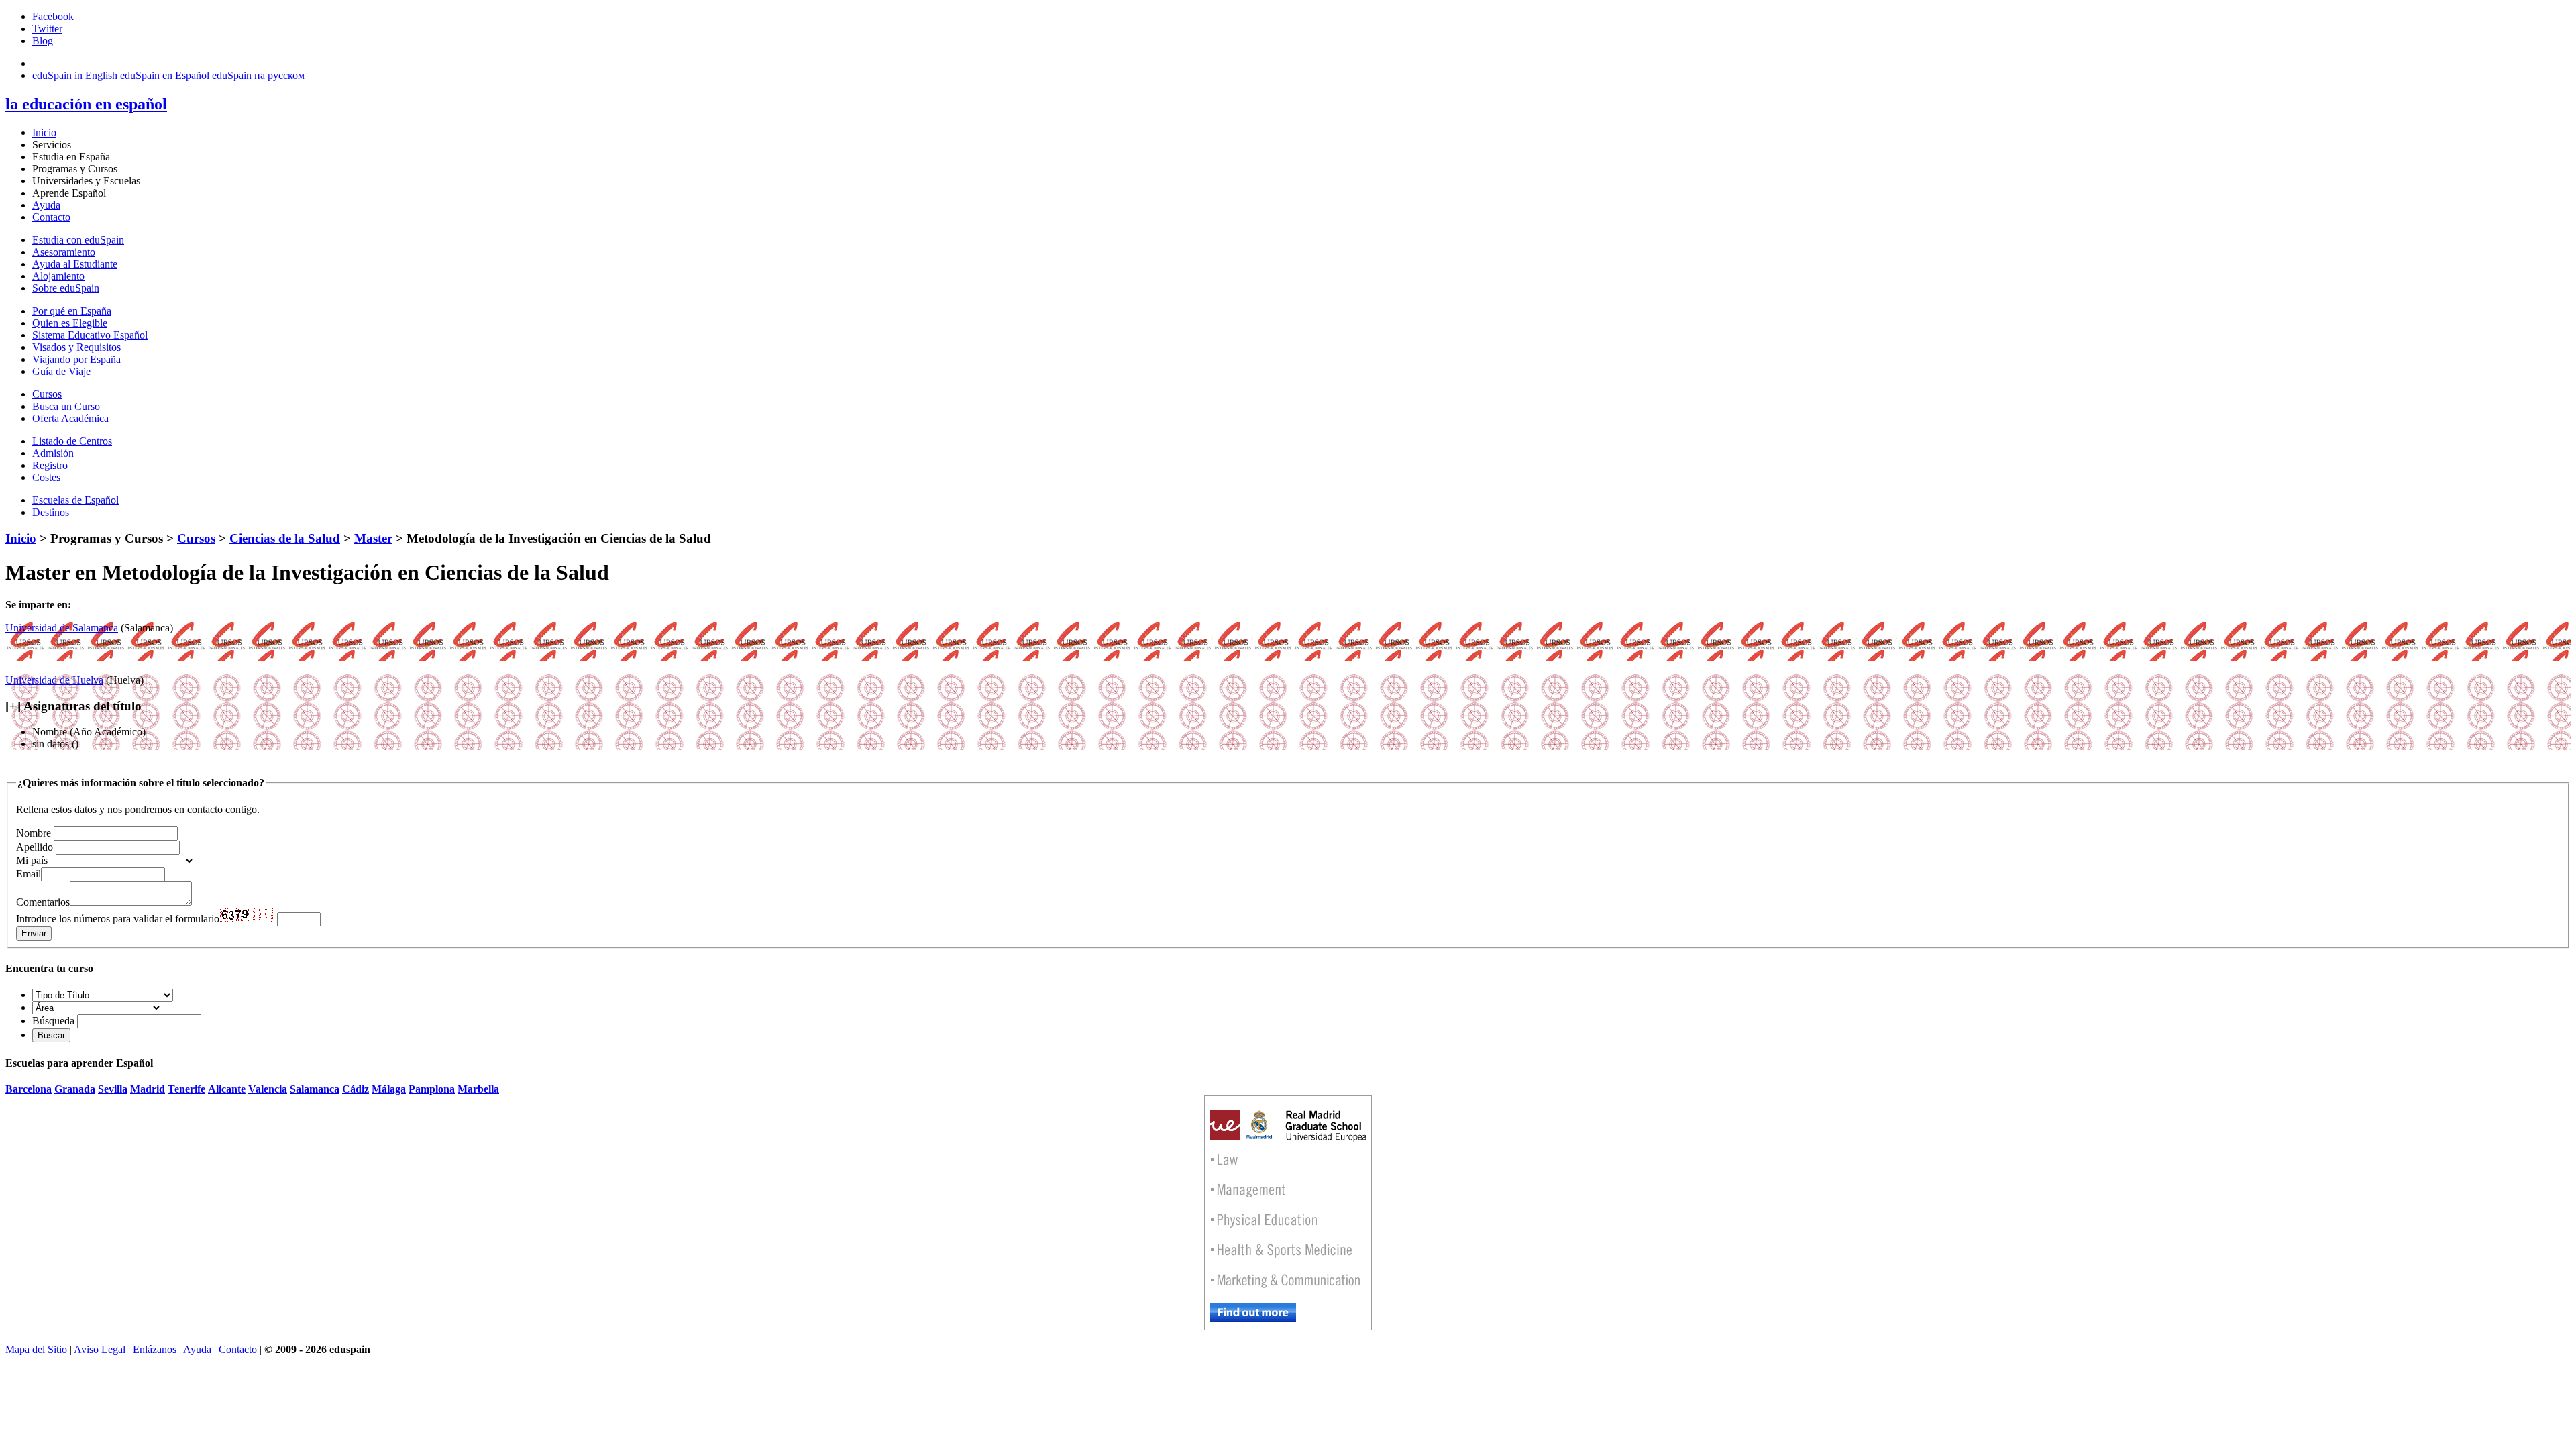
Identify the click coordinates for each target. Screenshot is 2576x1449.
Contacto (51, 217)
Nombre (34, 833)
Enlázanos (155, 1349)
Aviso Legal (100, 1349)
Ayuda (46, 205)
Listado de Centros (72, 441)
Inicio (44, 132)
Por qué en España (72, 311)
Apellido (35, 847)
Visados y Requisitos (76, 347)
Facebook (53, 16)
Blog (43, 41)
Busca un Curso (66, 406)
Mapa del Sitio (36, 1349)
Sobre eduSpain (66, 288)
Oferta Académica (70, 418)
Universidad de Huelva (54, 680)
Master (373, 538)
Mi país (32, 860)
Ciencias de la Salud (285, 538)
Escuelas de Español (75, 500)
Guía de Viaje (61, 371)
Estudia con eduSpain (78, 240)
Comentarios (43, 902)
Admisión (53, 453)
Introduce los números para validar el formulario (118, 919)
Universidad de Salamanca (62, 628)
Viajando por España (76, 359)
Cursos (47, 394)
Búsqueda (53, 1021)
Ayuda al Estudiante (75, 264)
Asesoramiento (64, 252)
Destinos (51, 512)
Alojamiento (58, 276)
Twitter (47, 29)
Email (29, 874)
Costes (46, 477)
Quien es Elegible (70, 323)
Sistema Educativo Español (90, 335)
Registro (50, 465)
